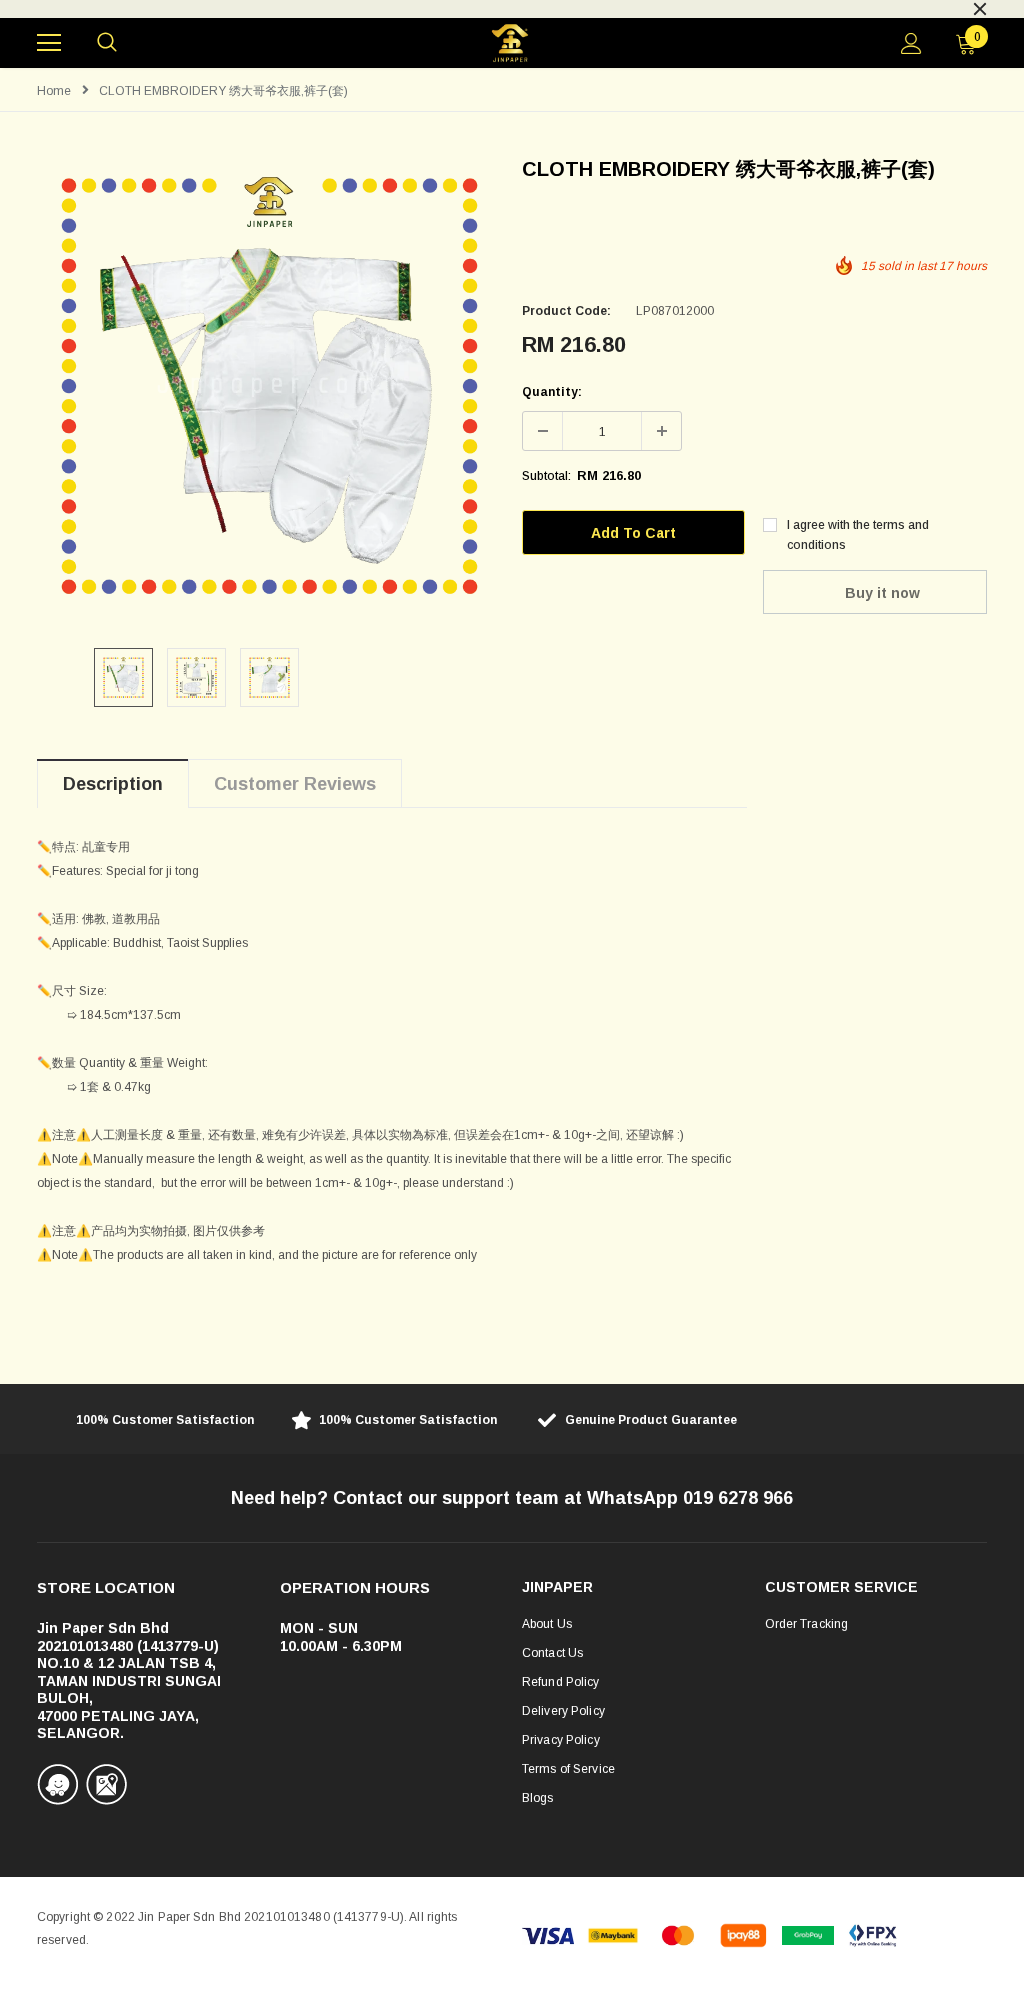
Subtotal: (546, 476)
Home (54, 91)
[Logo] (509, 43)
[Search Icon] (107, 43)
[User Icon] (911, 43)
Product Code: (566, 311)
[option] (512, 7)
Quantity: (552, 392)
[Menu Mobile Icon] (49, 43)
